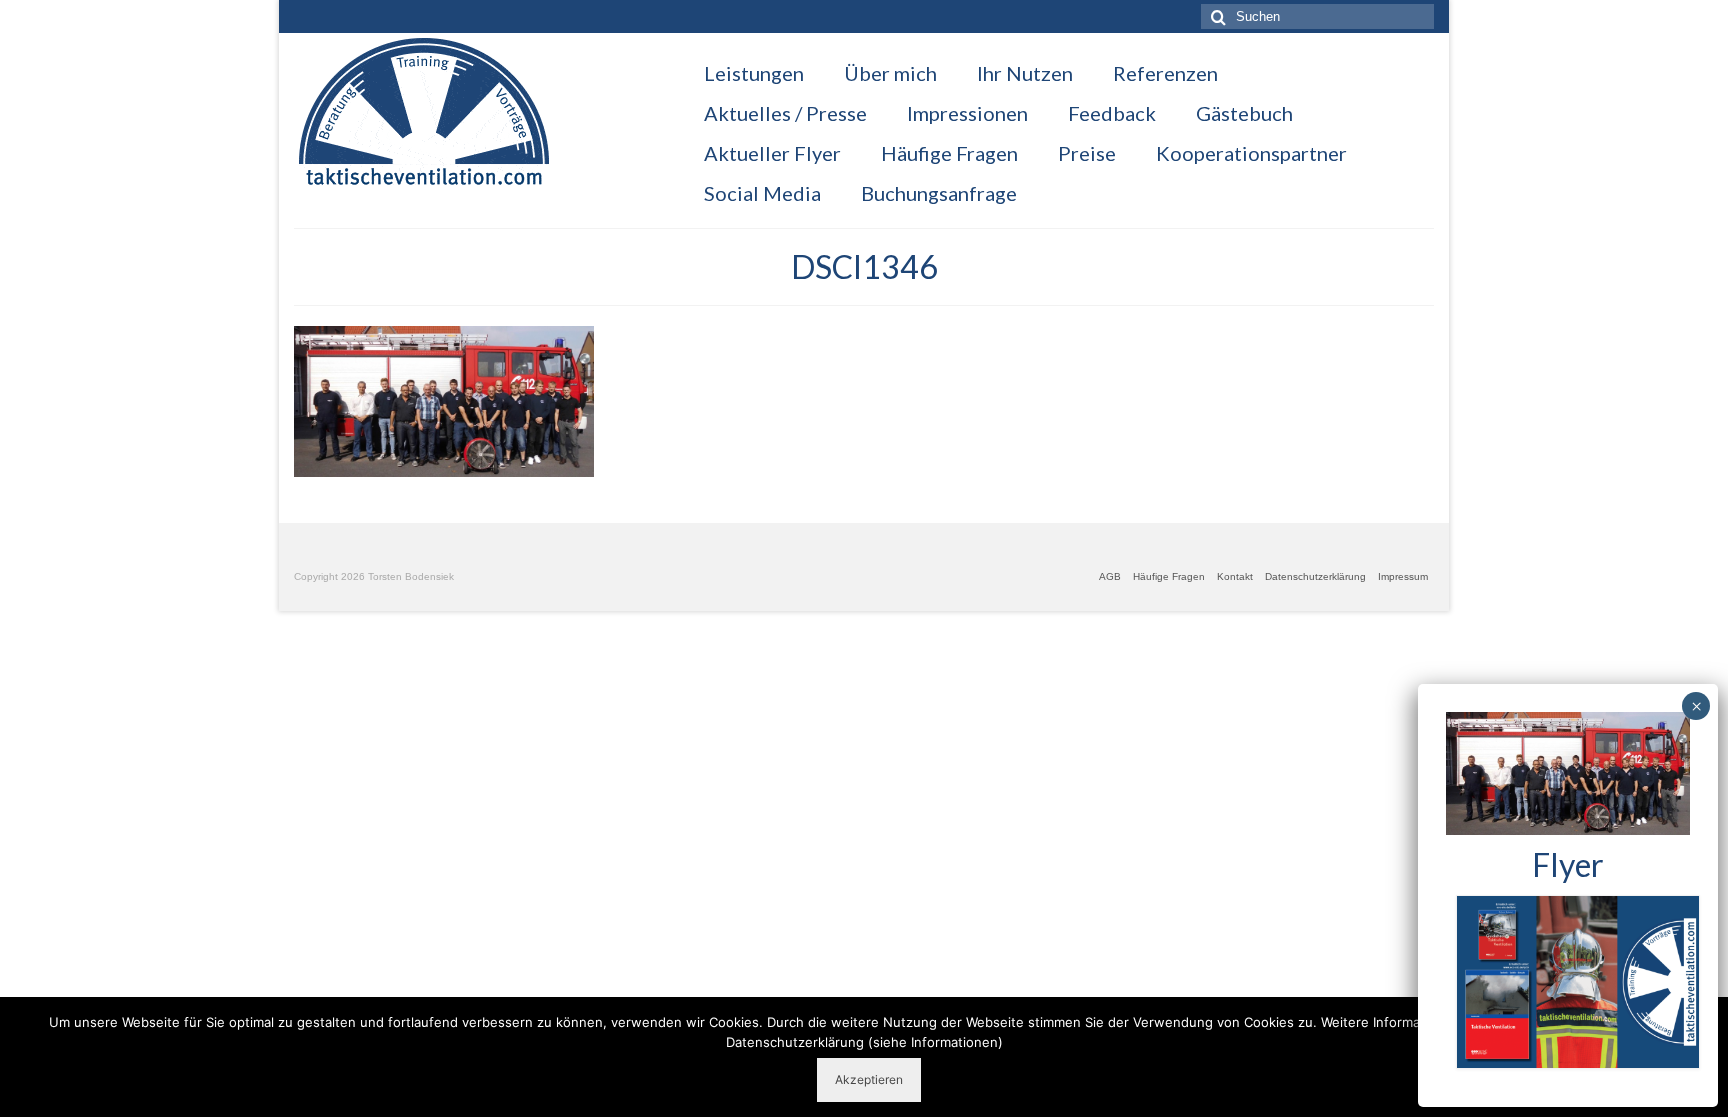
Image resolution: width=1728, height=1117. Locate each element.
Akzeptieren (869, 1079)
